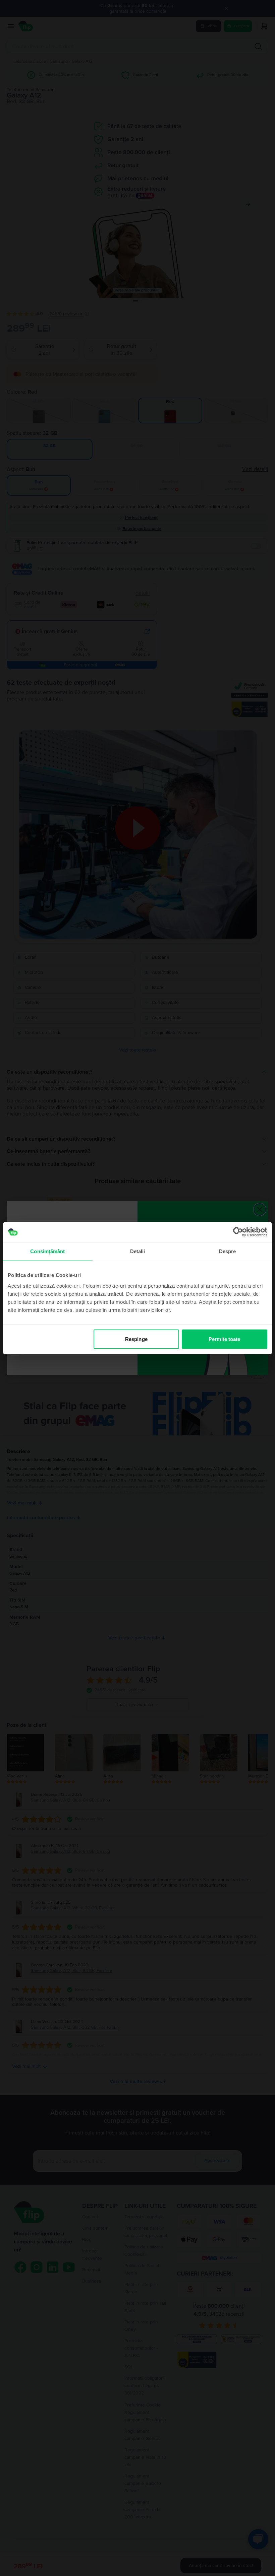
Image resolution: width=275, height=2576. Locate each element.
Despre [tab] (228, 1251)
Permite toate (224, 1339)
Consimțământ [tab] (47, 1251)
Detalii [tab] (138, 1251)
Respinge (136, 1339)
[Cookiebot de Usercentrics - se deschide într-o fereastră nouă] (238, 1232)
